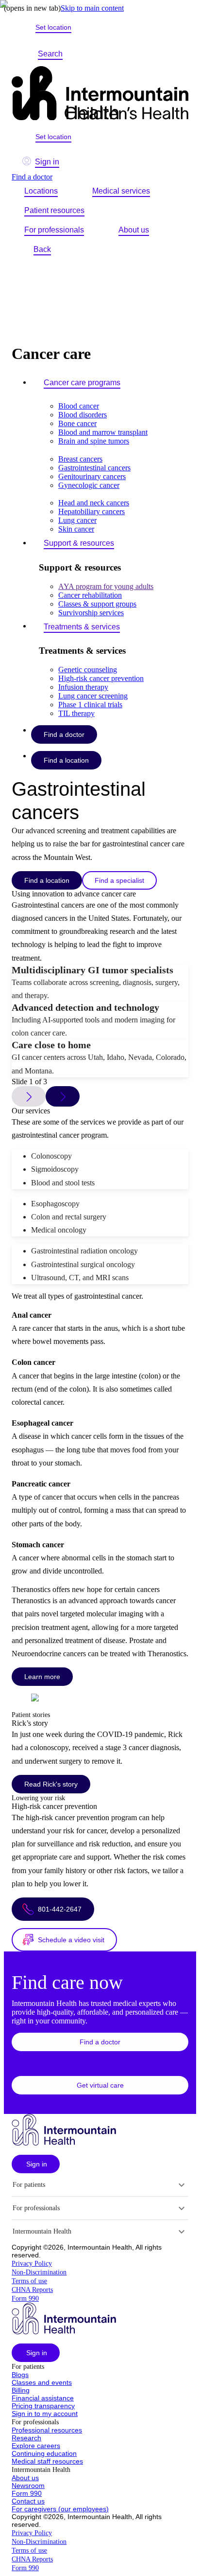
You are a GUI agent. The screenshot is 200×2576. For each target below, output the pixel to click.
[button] (100, 2042)
